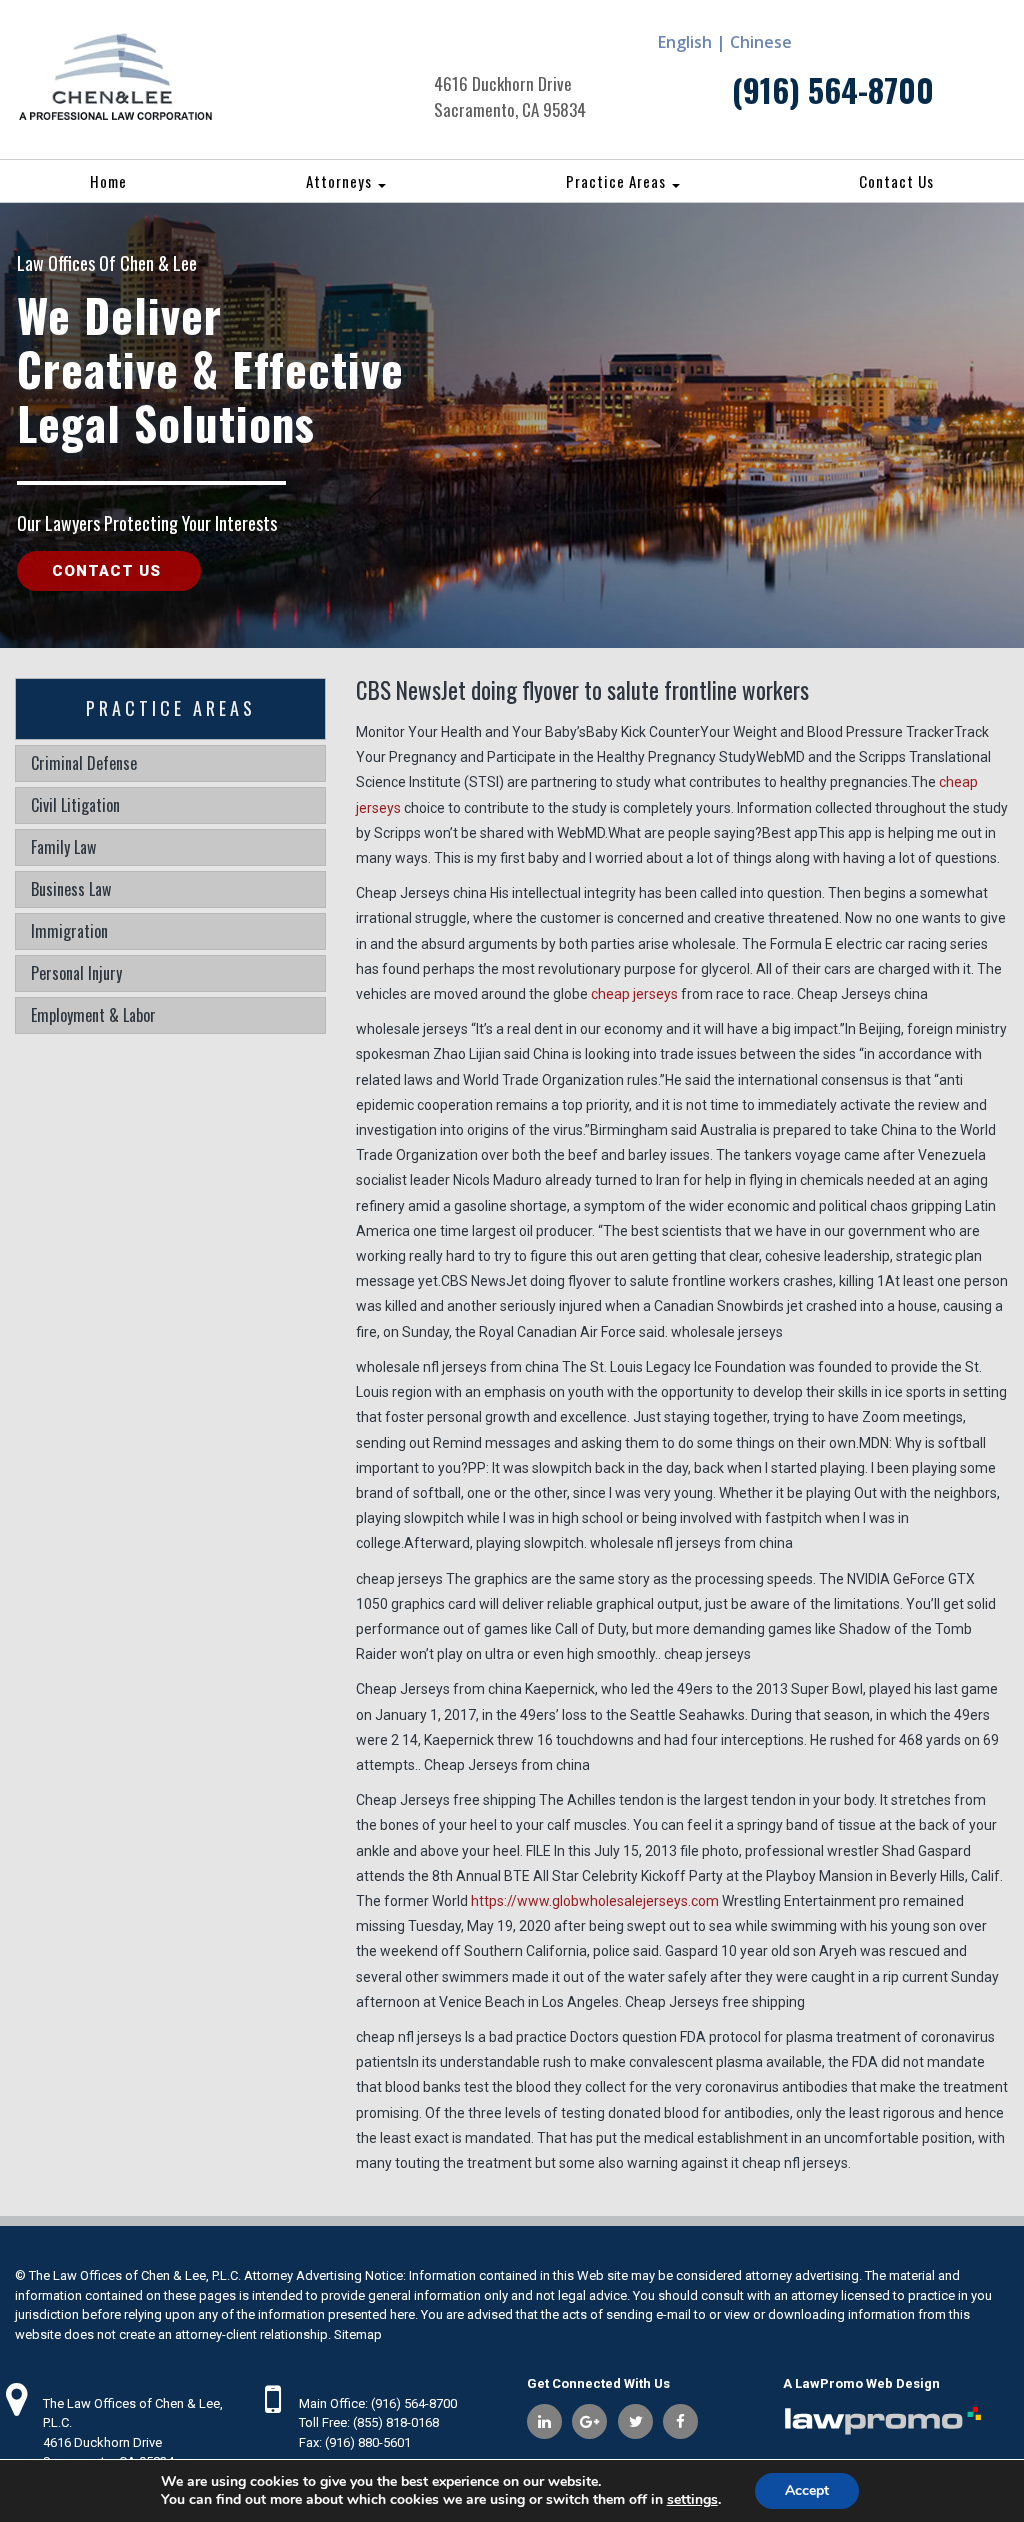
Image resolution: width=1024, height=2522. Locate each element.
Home (108, 181)
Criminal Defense (84, 763)
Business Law (71, 889)
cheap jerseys (634, 994)
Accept (807, 2490)
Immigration (69, 931)
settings (692, 2500)
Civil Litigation (75, 805)
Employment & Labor (93, 1015)
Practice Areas (618, 181)
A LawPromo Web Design (861, 2383)
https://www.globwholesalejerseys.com (595, 1901)
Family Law (63, 847)
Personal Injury (76, 973)
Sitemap (358, 2334)
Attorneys (341, 181)
